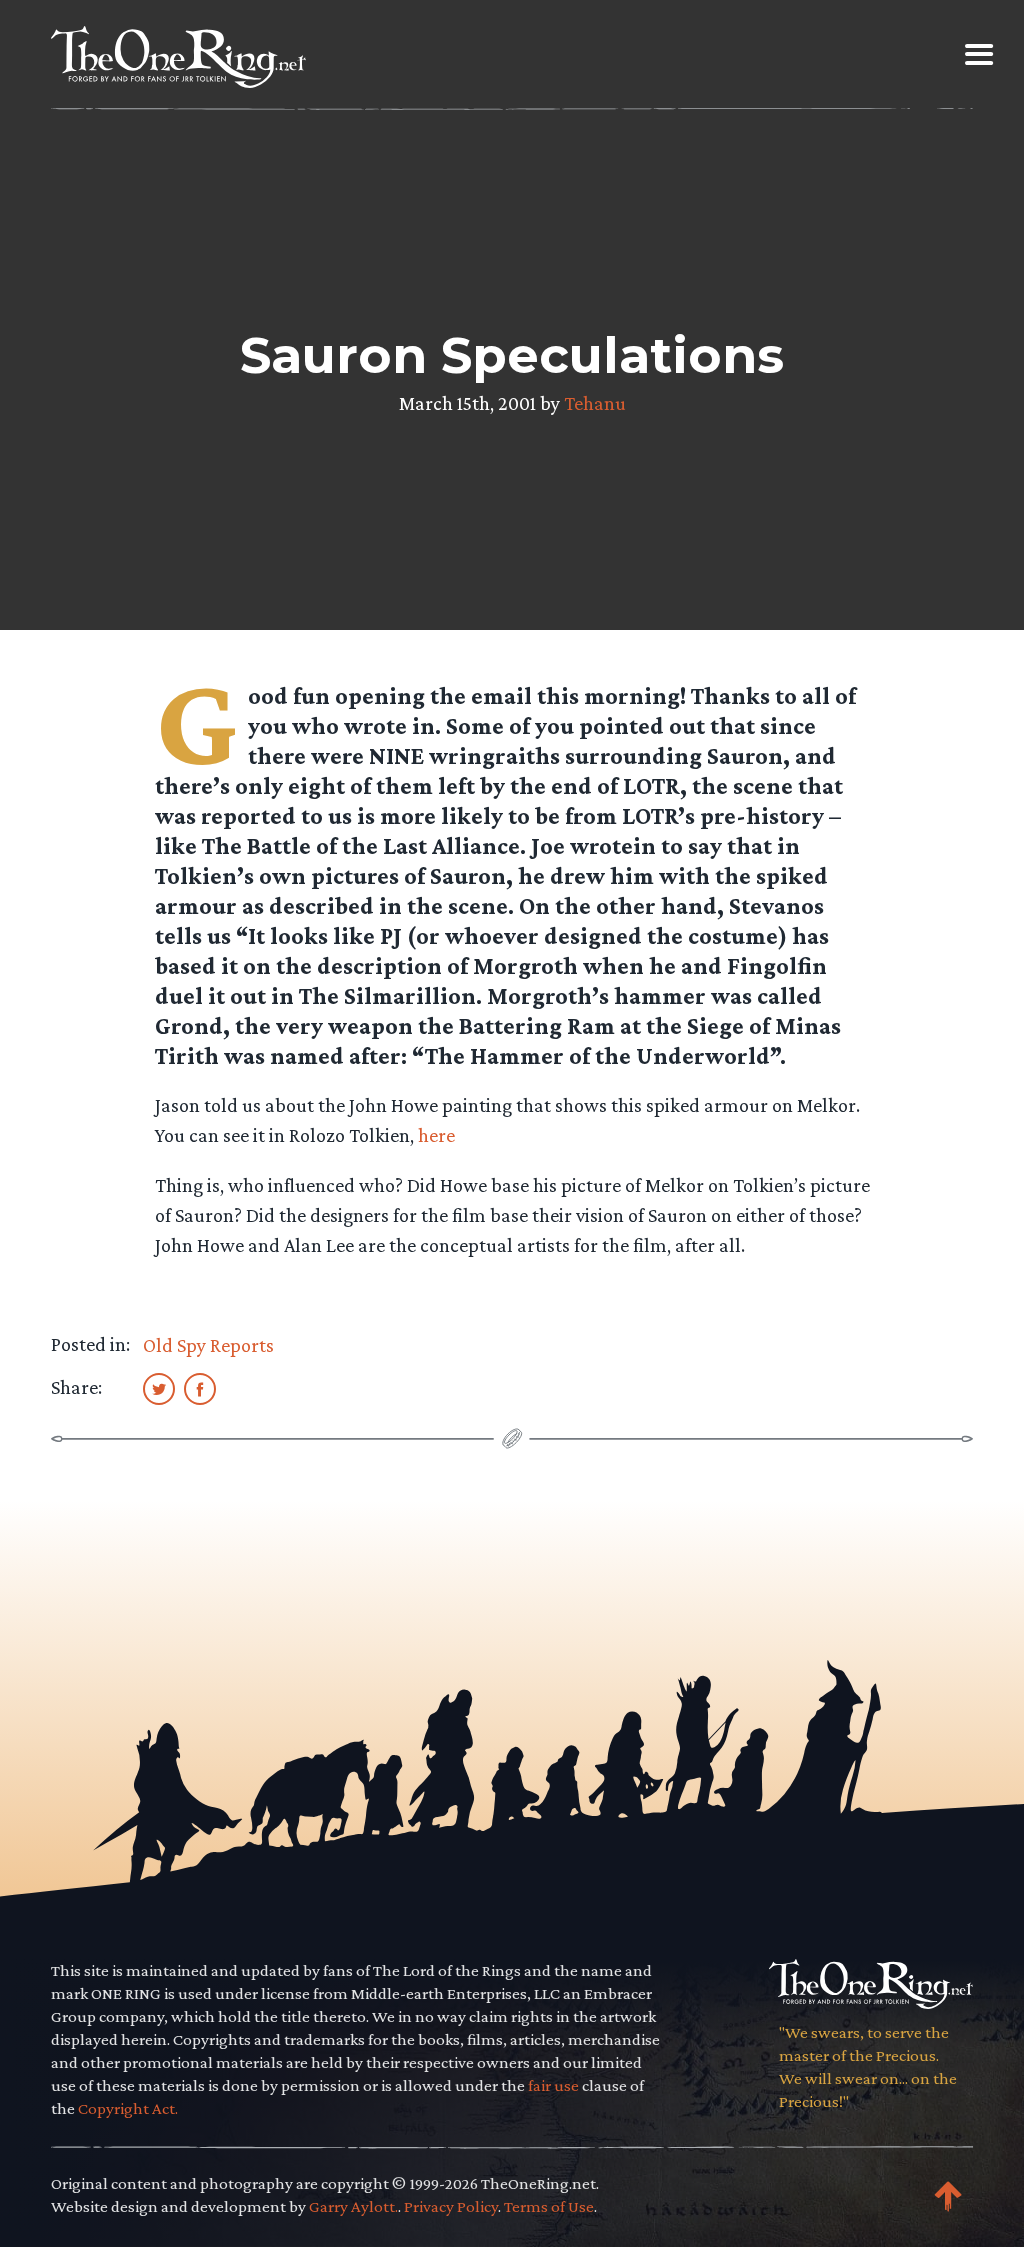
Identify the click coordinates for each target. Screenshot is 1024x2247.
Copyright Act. (128, 2108)
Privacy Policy (451, 2206)
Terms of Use (549, 2206)
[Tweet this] (159, 1388)
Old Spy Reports (208, 1345)
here (436, 1135)
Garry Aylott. (353, 2206)
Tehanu (595, 403)
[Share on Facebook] (200, 1388)
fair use (553, 2085)
